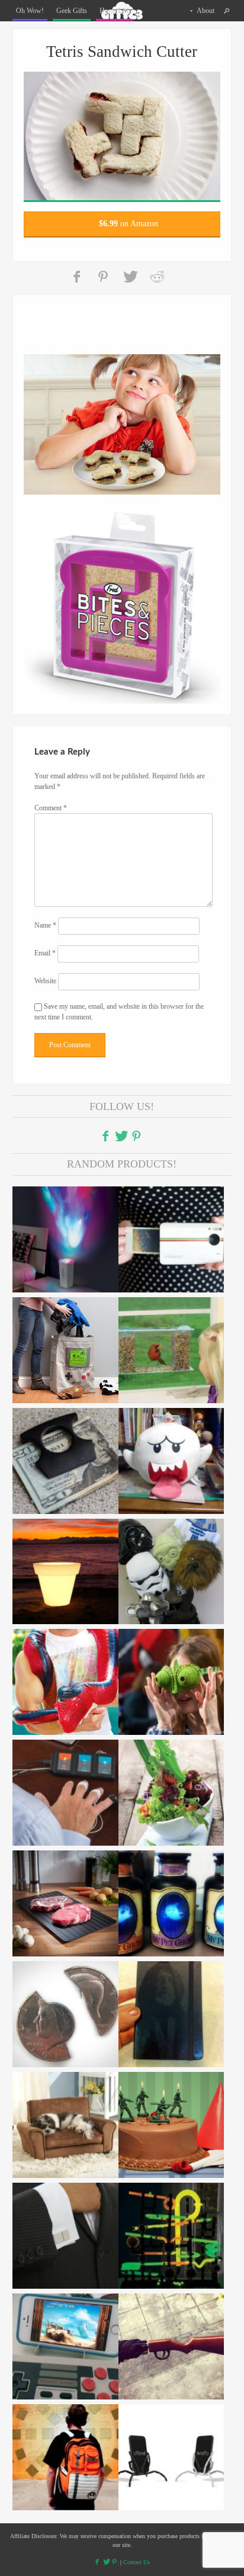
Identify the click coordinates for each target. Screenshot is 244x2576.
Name (45, 926)
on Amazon (129, 224)
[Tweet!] (130, 277)
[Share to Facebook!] (78, 277)
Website (45, 981)
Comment (51, 808)
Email (45, 954)
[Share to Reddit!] (157, 277)
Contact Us (137, 2562)
